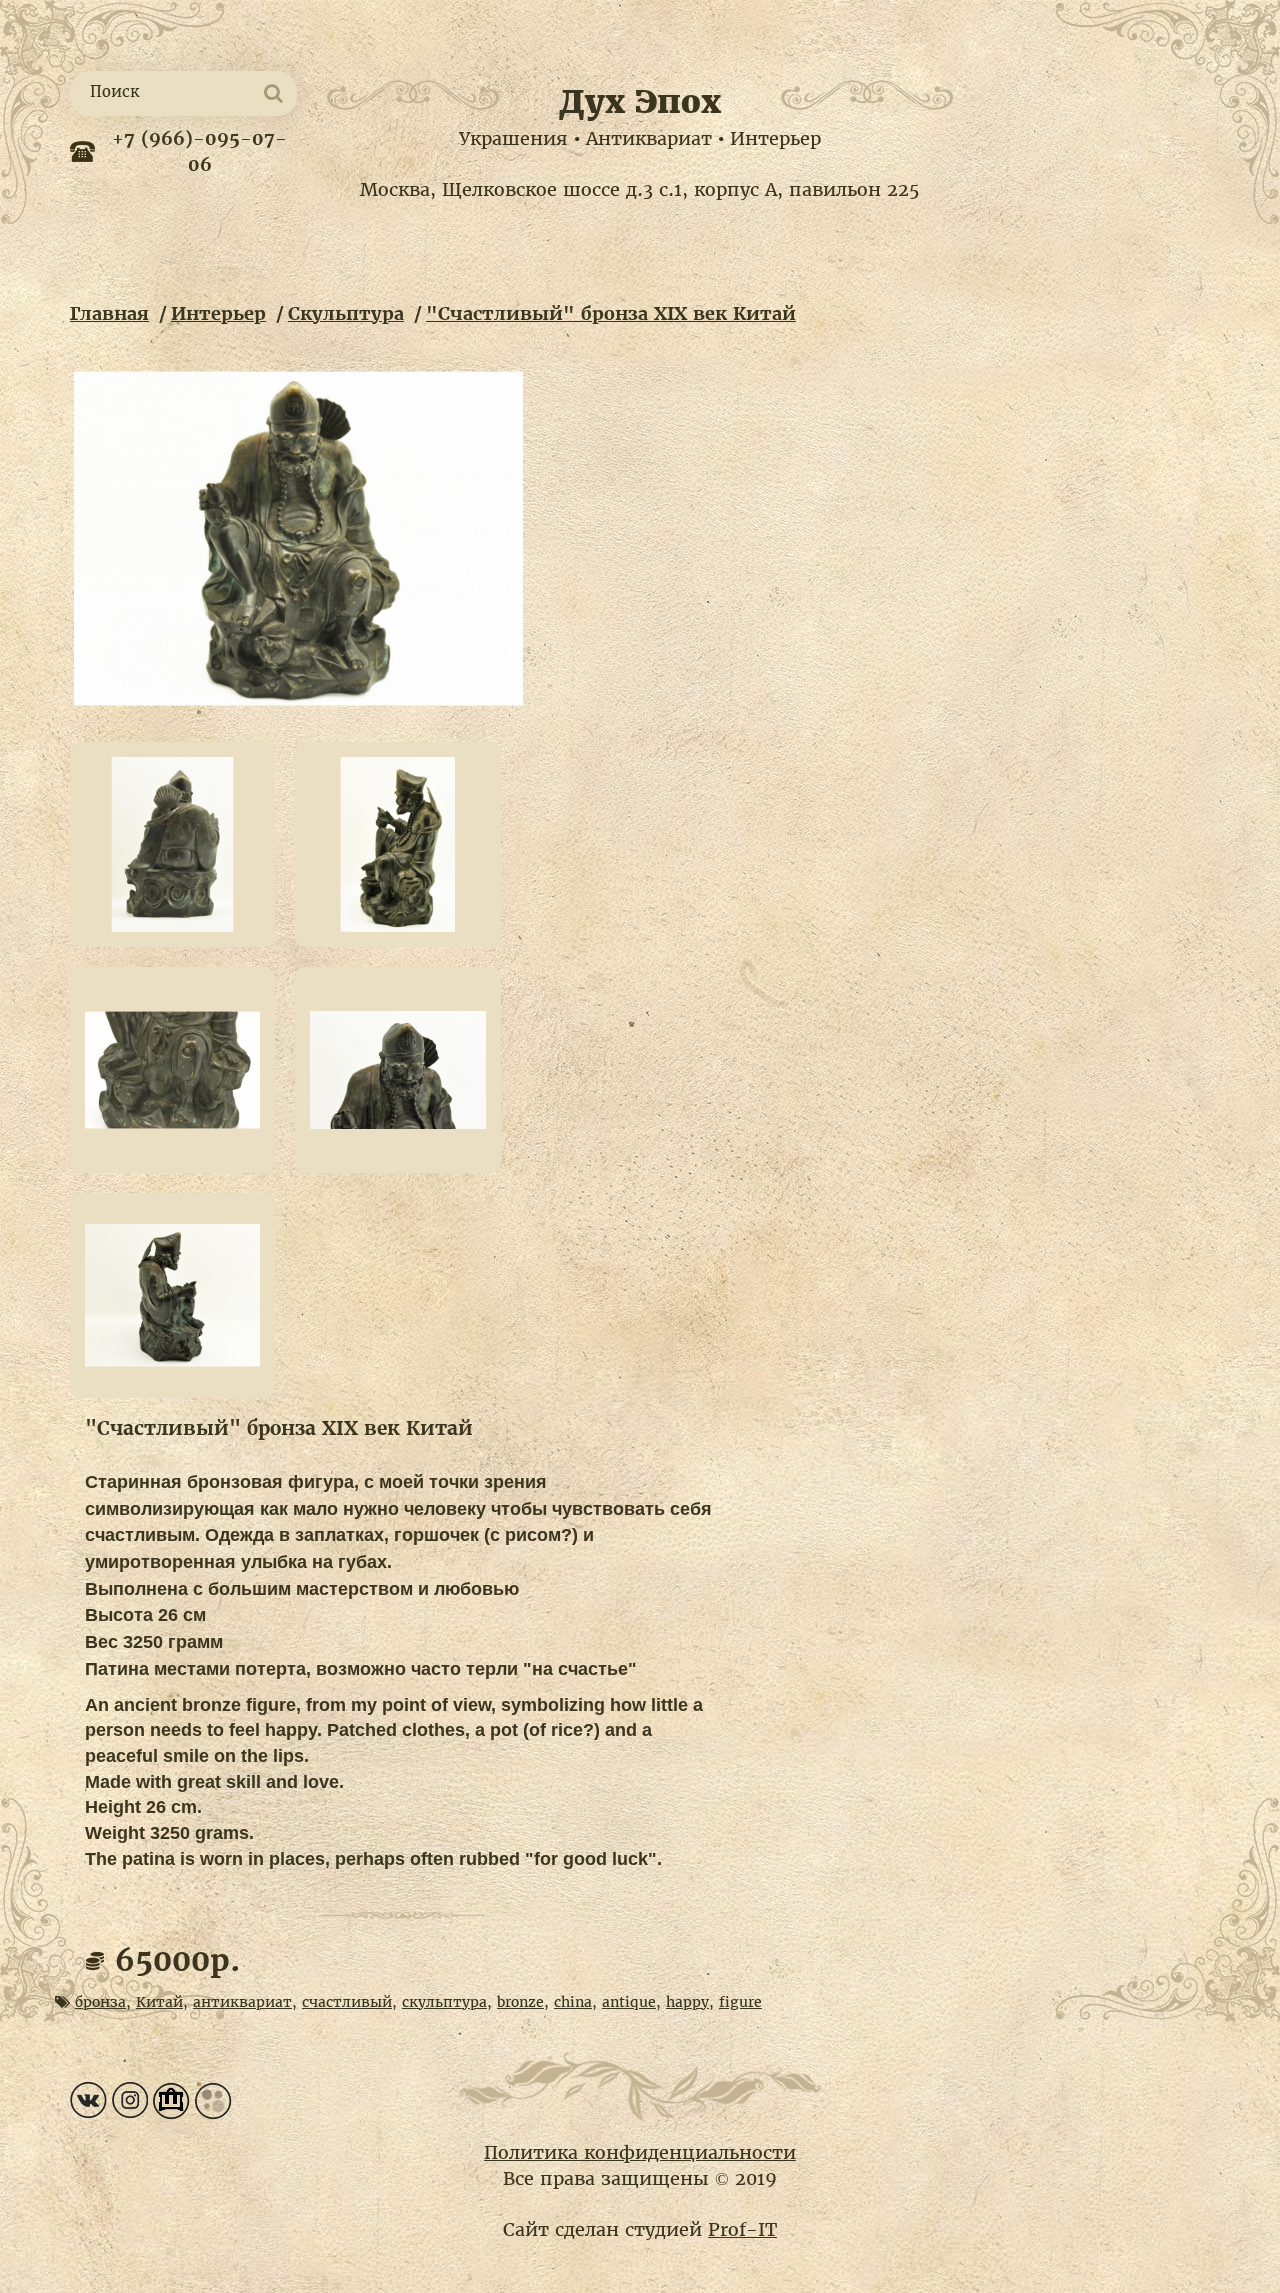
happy (687, 2002)
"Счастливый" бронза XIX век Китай (611, 313)
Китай (159, 2002)
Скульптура (346, 313)
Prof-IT (742, 2229)
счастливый (347, 2002)
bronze (520, 2002)
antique (629, 2002)
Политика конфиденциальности (640, 2152)
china (573, 2002)
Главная (109, 313)
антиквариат (242, 2002)
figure (740, 2002)
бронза (100, 2002)
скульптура (444, 2002)
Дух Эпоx (640, 102)
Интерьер (218, 313)
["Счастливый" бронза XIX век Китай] (299, 539)
